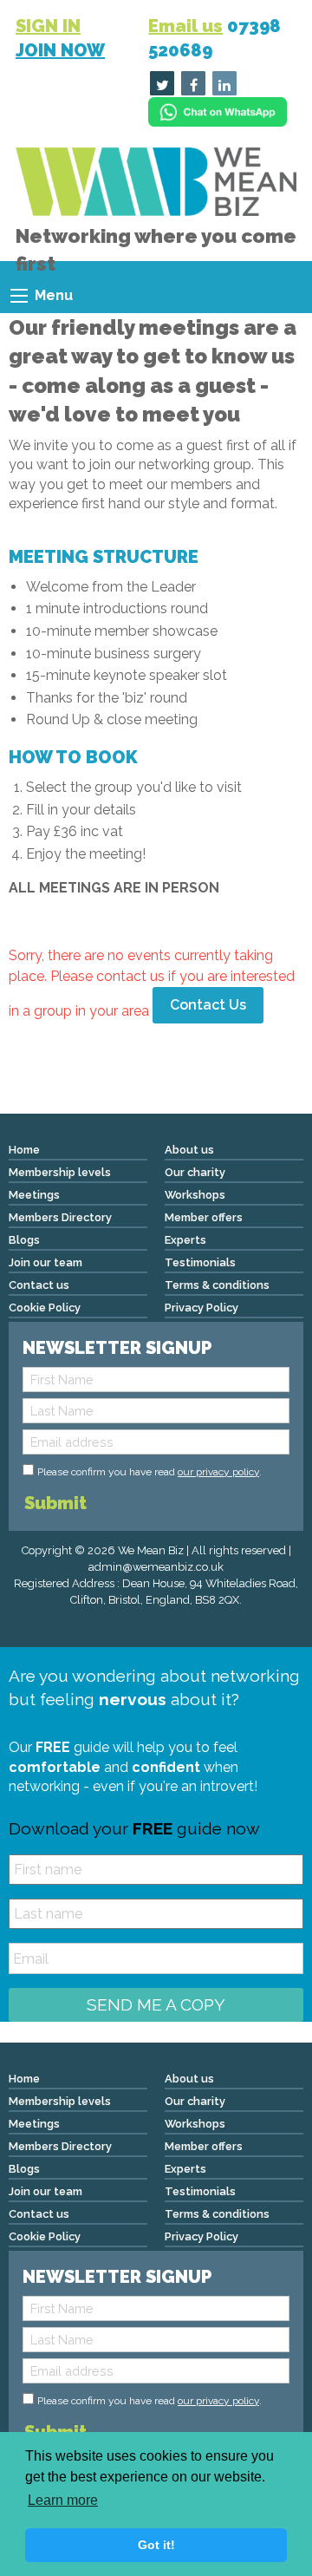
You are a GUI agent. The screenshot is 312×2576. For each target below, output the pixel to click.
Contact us (39, 1285)
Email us (185, 26)
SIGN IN (48, 26)
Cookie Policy (45, 1308)
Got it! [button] (156, 2545)
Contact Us (208, 1005)
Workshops (195, 1195)
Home (24, 1150)
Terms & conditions (217, 1285)
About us (189, 1150)
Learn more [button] (63, 2500)
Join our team (45, 1262)
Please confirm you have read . (149, 1472)
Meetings (34, 1195)
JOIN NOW (60, 50)
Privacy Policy (201, 1308)
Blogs (24, 1240)
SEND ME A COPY (156, 2004)
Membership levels (60, 1172)
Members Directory (60, 1217)
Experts (185, 1240)
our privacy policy (218, 1472)
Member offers (204, 1217)
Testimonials (200, 1262)
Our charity (195, 1172)
